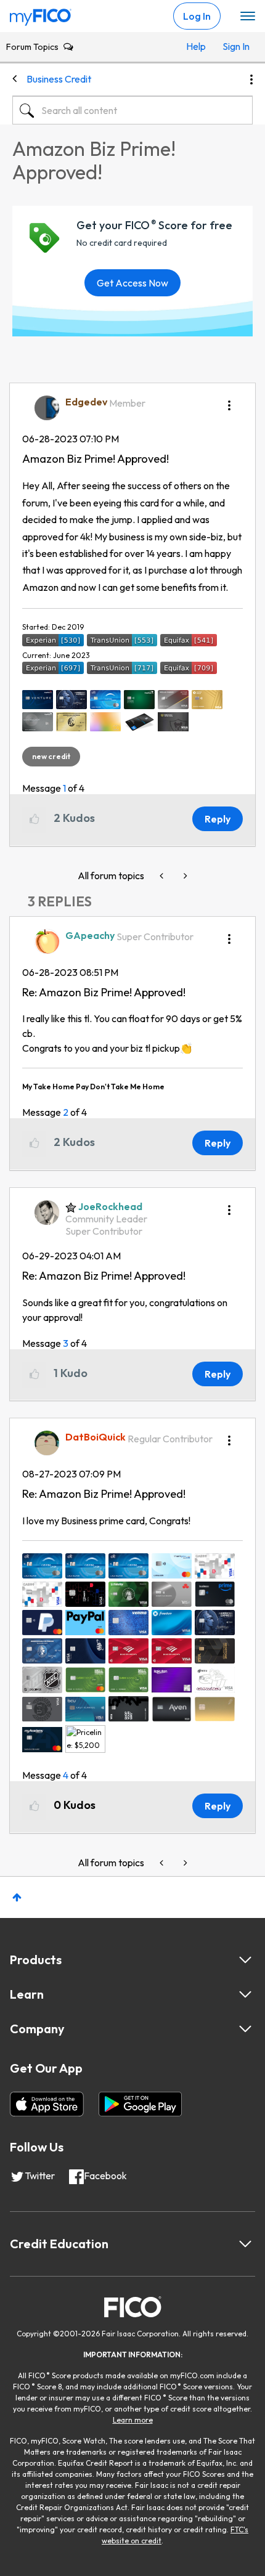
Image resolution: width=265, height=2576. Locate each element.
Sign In (234, 46)
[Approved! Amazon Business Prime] (184, 876)
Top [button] (17, 1897)
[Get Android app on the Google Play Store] (140, 2104)
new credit (51, 756)
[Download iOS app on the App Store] (47, 2104)
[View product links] (245, 1960)
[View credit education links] (245, 2244)
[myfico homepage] (41, 14)
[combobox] (132, 110)
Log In (197, 16)
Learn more (133, 2420)
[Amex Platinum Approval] (163, 876)
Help (196, 46)
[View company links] (245, 2029)
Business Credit (59, 79)
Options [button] (251, 79)
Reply (218, 819)
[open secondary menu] (248, 17)
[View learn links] (245, 1994)
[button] (229, 401)
